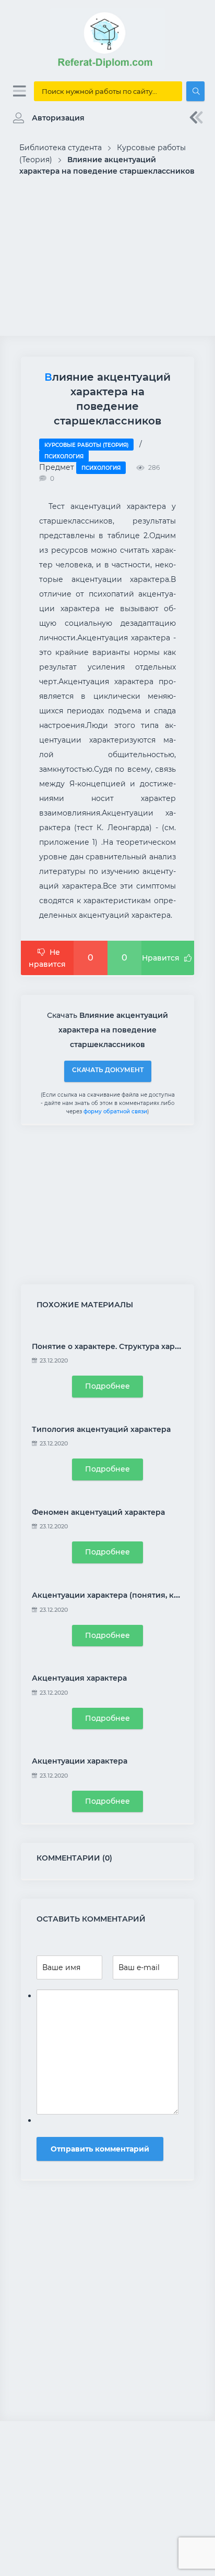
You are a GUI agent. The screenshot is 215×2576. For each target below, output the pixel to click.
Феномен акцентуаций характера (98, 1512)
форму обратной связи (115, 1111)
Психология (64, 457)
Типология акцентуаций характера (101, 1429)
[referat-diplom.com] (107, 68)
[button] (46, 118)
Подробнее (107, 1386)
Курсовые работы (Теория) (86, 445)
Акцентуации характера (80, 1761)
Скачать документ (108, 1070)
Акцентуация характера (79, 1678)
